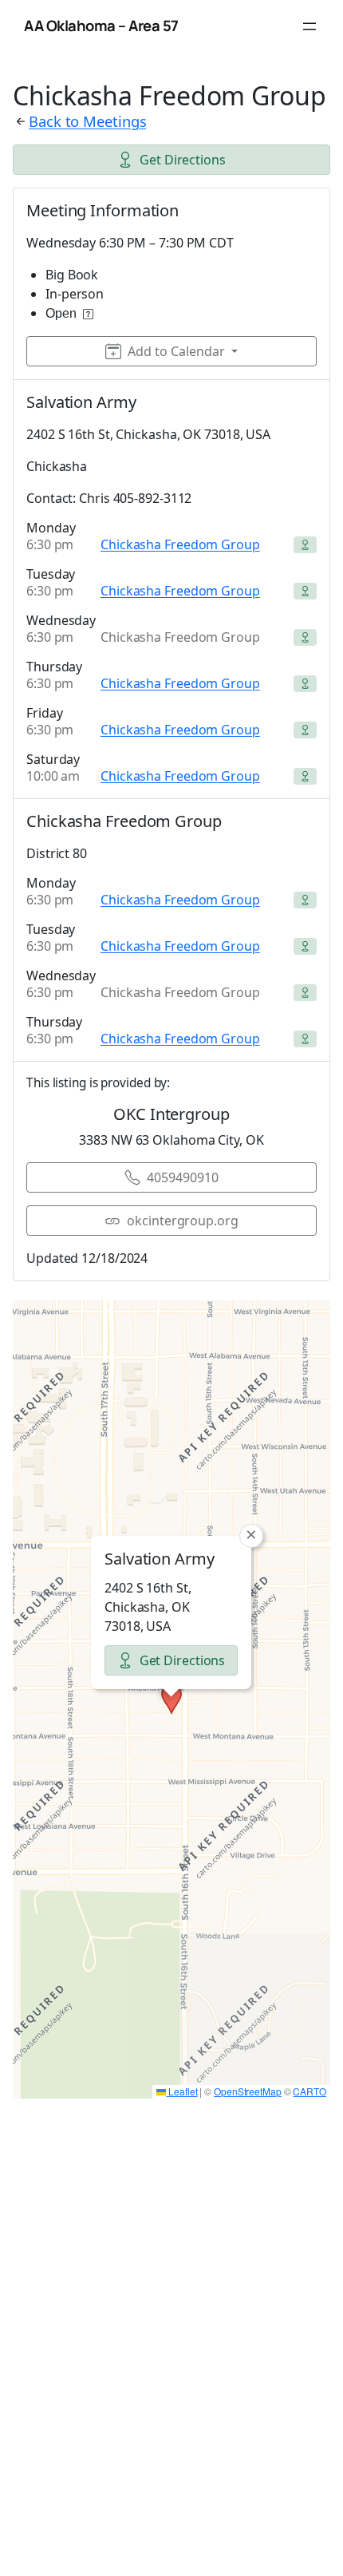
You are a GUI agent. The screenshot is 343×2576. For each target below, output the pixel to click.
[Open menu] (309, 26)
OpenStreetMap (248, 2091)
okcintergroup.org (182, 1221)
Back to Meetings (87, 121)
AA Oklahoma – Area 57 (101, 26)
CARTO (309, 2091)
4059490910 (182, 1177)
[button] (171, 1700)
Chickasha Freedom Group (180, 544)
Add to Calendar (176, 351)
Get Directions (183, 160)
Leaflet (181, 2091)
